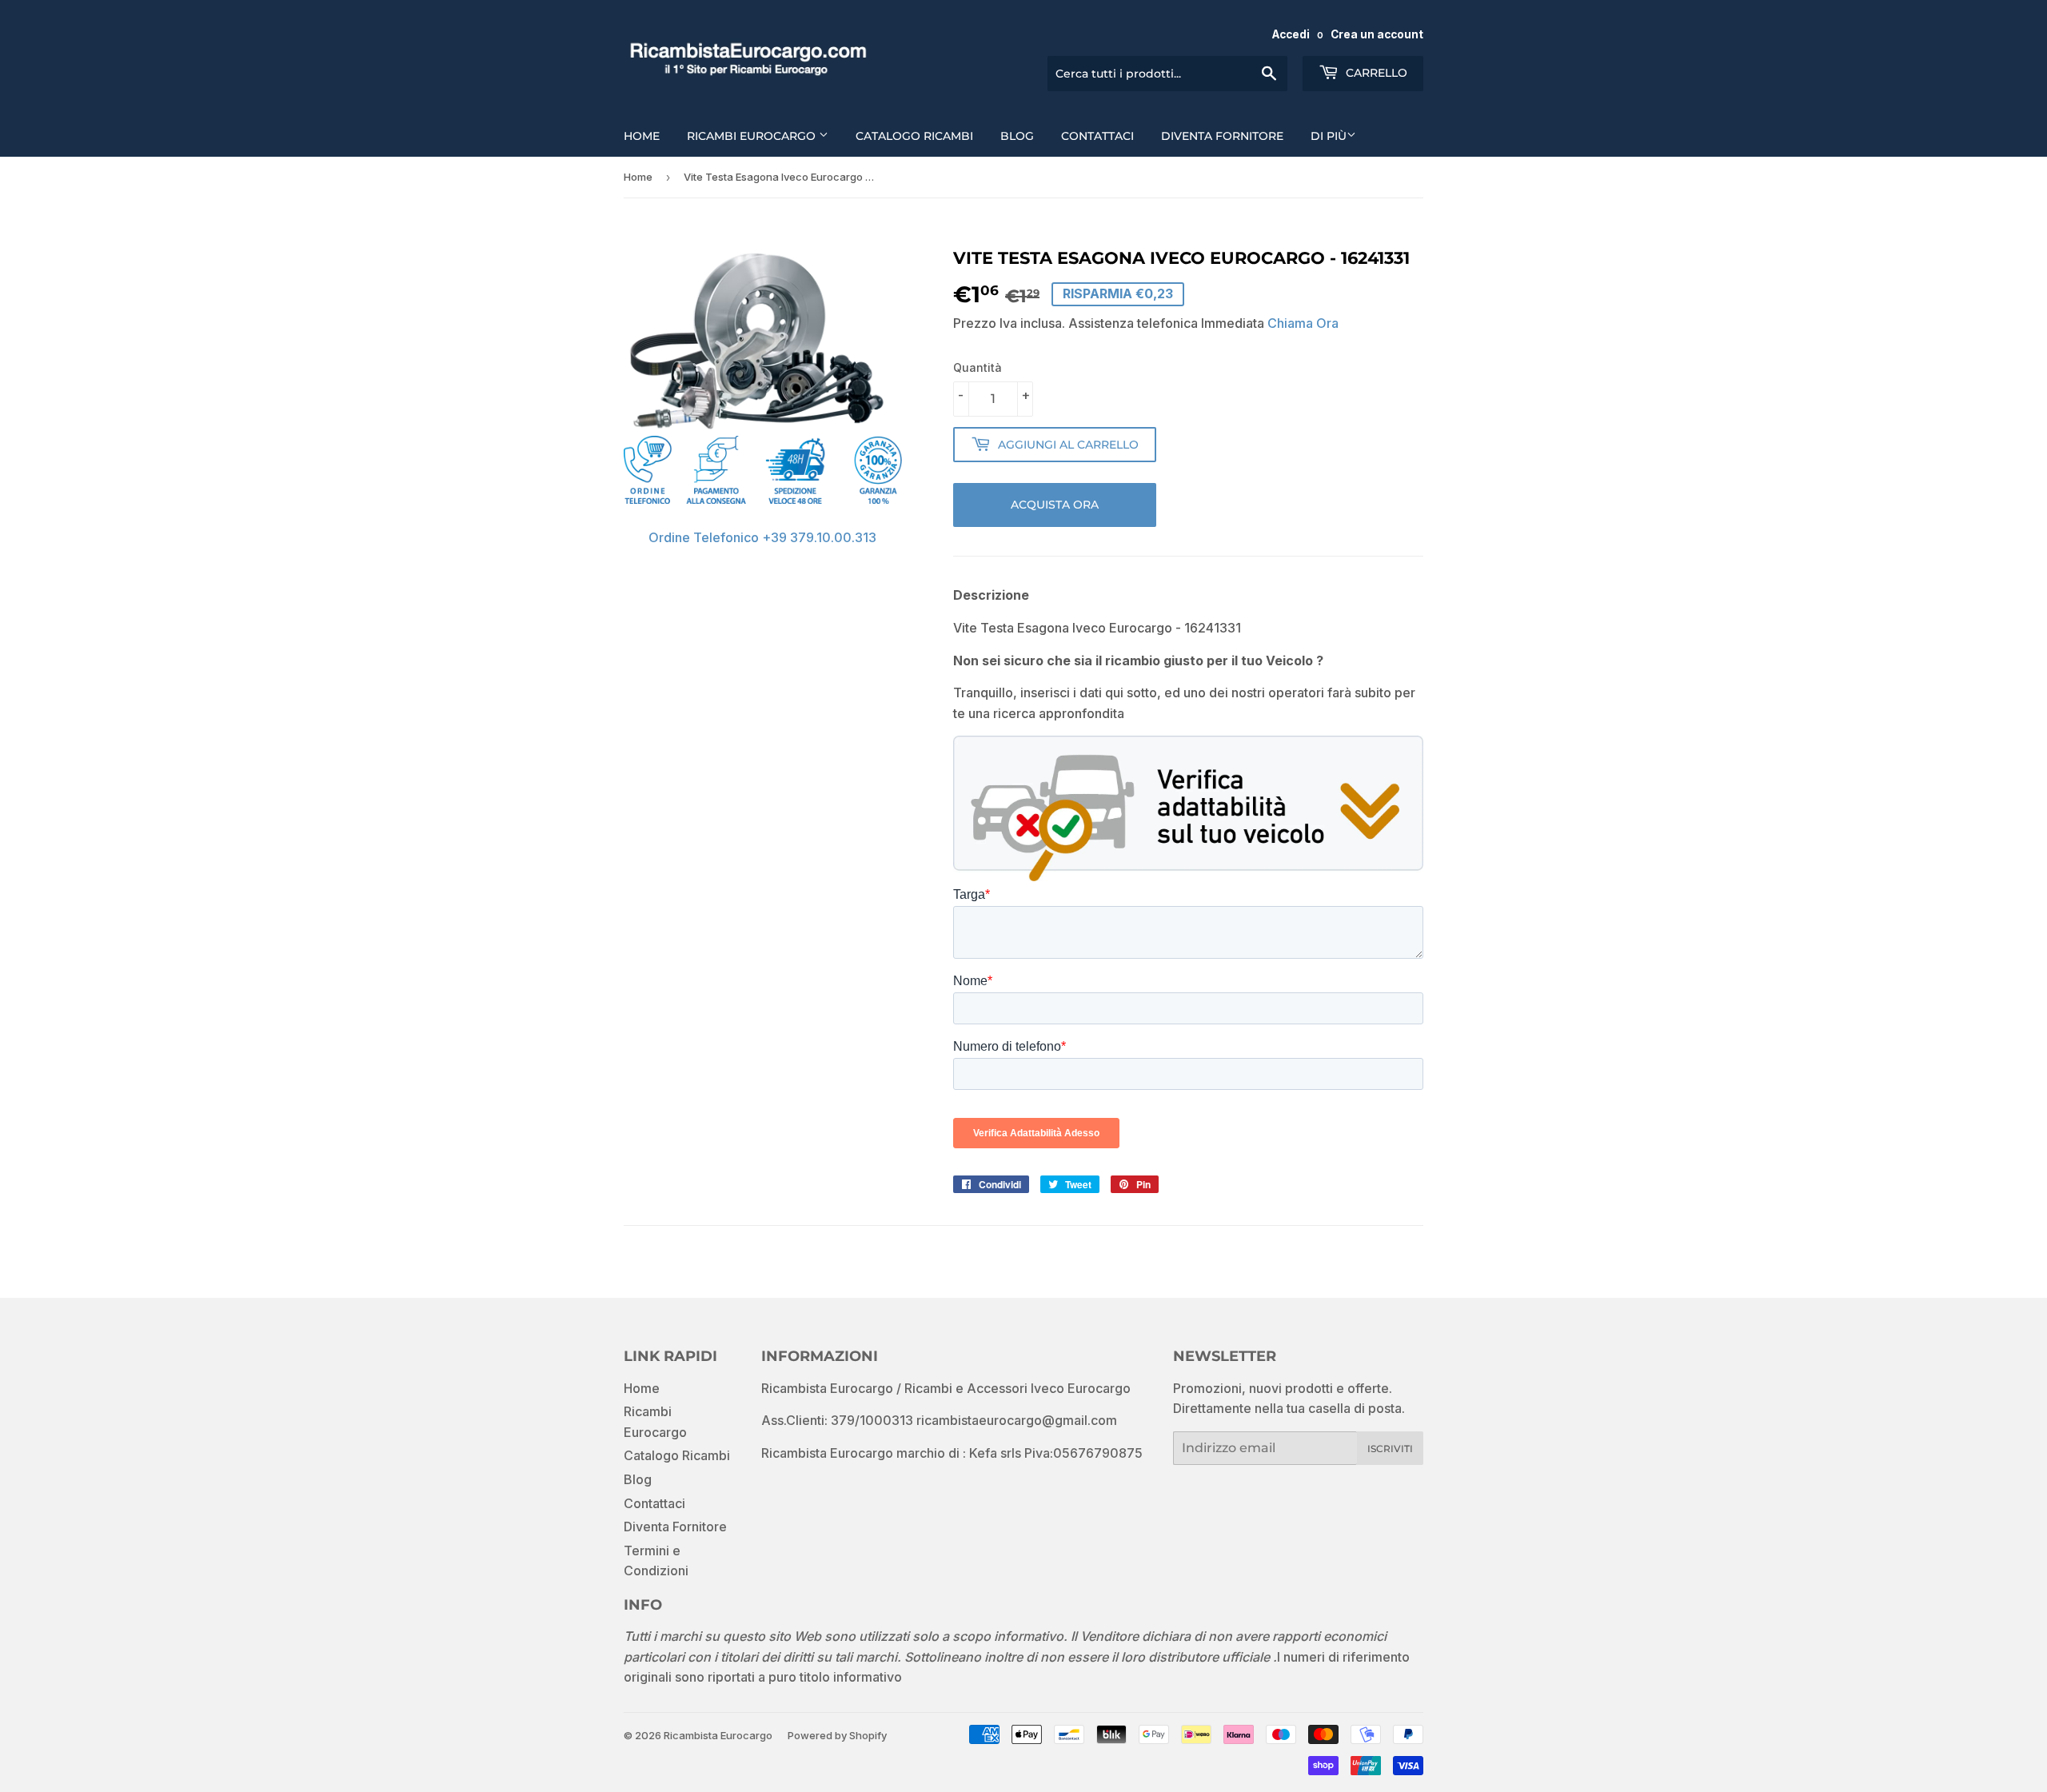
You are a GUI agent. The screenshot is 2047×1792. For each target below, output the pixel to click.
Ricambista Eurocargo (718, 1735)
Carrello (1375, 73)
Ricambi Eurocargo (753, 136)
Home (642, 136)
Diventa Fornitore (1222, 136)
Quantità (978, 367)
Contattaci (1097, 136)
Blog (1017, 136)
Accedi (1291, 34)
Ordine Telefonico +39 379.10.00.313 (762, 537)
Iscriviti (1390, 1449)
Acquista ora (1055, 505)
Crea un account (1377, 34)
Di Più (1329, 136)
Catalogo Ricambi (914, 136)
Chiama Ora (1303, 323)
